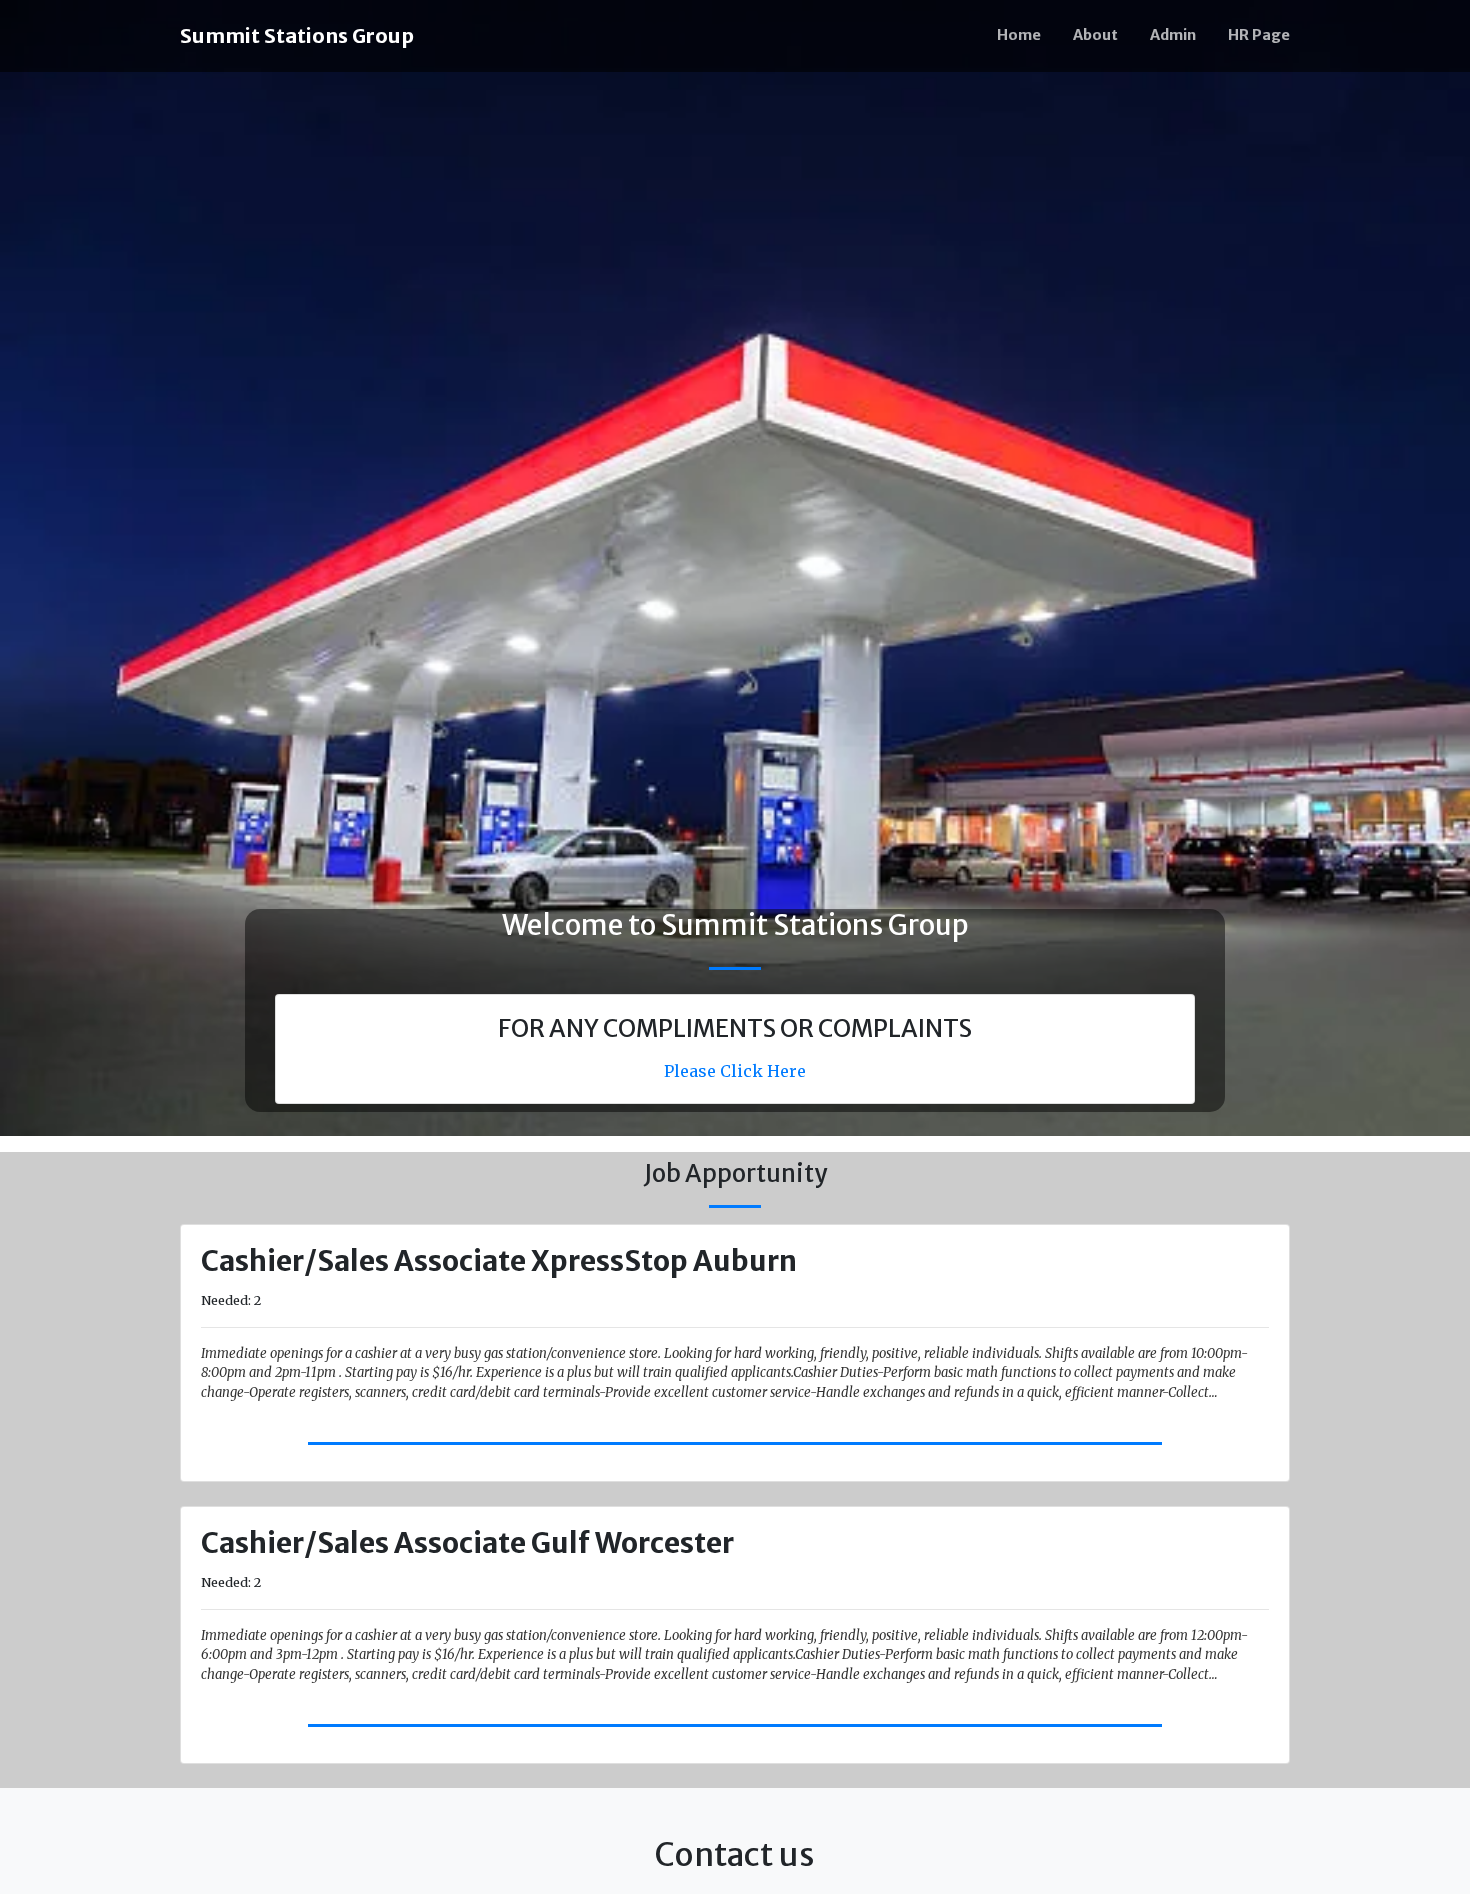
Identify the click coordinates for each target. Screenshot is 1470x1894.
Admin (1173, 35)
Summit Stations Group (297, 35)
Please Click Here (735, 1071)
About (1095, 35)
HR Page (1259, 35)
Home (1019, 35)
